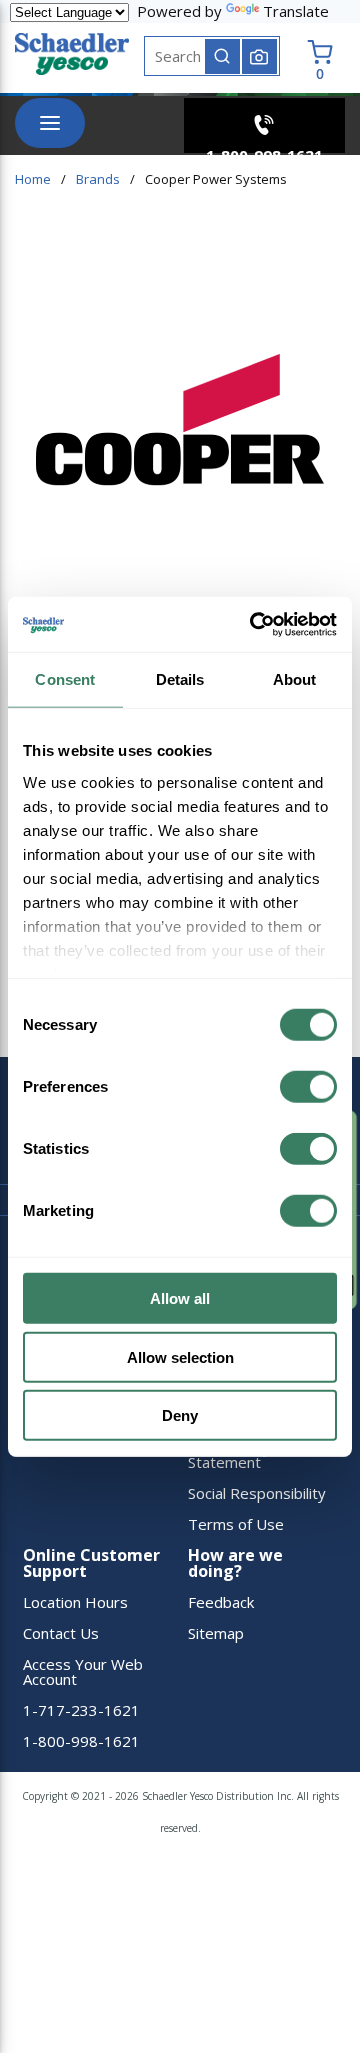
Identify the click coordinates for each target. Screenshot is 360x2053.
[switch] (308, 1087)
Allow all (180, 1298)
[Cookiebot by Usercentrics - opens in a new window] (254, 624)
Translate (296, 11)
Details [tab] (180, 679)
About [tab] (295, 679)
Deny (180, 1415)
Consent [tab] (65, 679)
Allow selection (180, 1356)
